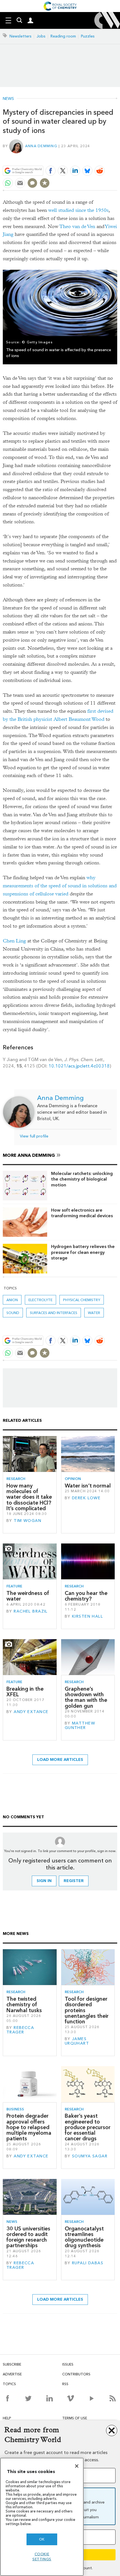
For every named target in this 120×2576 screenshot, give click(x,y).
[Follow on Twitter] (28, 2398)
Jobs (41, 36)
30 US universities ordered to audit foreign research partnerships (28, 2237)
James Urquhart (77, 2041)
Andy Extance (31, 1712)
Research (16, 1479)
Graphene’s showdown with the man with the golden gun (86, 1697)
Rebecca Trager (20, 2030)
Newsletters (21, 36)
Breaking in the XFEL (25, 1692)
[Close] (77, 2466)
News (8, 99)
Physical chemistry (82, 1300)
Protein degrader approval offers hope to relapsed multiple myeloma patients (29, 2127)
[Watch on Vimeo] (70, 2398)
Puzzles (88, 36)
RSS (65, 2384)
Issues (68, 2364)
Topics (9, 2384)
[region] (42, 2517)
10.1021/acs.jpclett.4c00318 (79, 1066)
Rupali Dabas (88, 2263)
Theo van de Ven (77, 227)
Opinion (73, 1479)
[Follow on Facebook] (7, 2398)
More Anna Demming (29, 1155)
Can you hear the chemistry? (86, 1596)
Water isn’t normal (88, 1486)
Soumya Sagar (90, 2156)
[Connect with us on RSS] (113, 2398)
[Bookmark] (45, 183)
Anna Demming (41, 146)
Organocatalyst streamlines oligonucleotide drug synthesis (84, 2237)
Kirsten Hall (87, 1616)
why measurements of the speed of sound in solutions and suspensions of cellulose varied (60, 886)
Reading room (63, 36)
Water (94, 1313)
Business (15, 2109)
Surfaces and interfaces (54, 1313)
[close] (117, 158)
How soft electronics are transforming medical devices (82, 1213)
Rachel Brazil (31, 1611)
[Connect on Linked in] (50, 2398)
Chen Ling (14, 941)
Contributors (76, 2374)
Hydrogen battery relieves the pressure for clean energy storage (83, 1252)
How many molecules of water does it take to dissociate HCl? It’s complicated (29, 1497)
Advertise (12, 2374)
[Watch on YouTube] (92, 2398)
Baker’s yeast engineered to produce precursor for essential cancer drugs (88, 2127)
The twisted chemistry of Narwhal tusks (24, 2005)
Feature (14, 1586)
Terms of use (75, 2418)
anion (12, 1300)
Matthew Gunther (80, 1725)
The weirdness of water (28, 1596)
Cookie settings (42, 2557)
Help (7, 2418)
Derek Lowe (86, 1498)
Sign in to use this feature (90, 158)
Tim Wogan (27, 1521)
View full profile (34, 1136)
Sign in (44, 1881)
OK (42, 2539)
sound (13, 1313)
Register (74, 1881)
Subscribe (12, 2364)
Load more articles (60, 1760)
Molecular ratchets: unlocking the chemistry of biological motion (82, 1179)
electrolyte (40, 1300)
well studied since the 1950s (78, 210)
